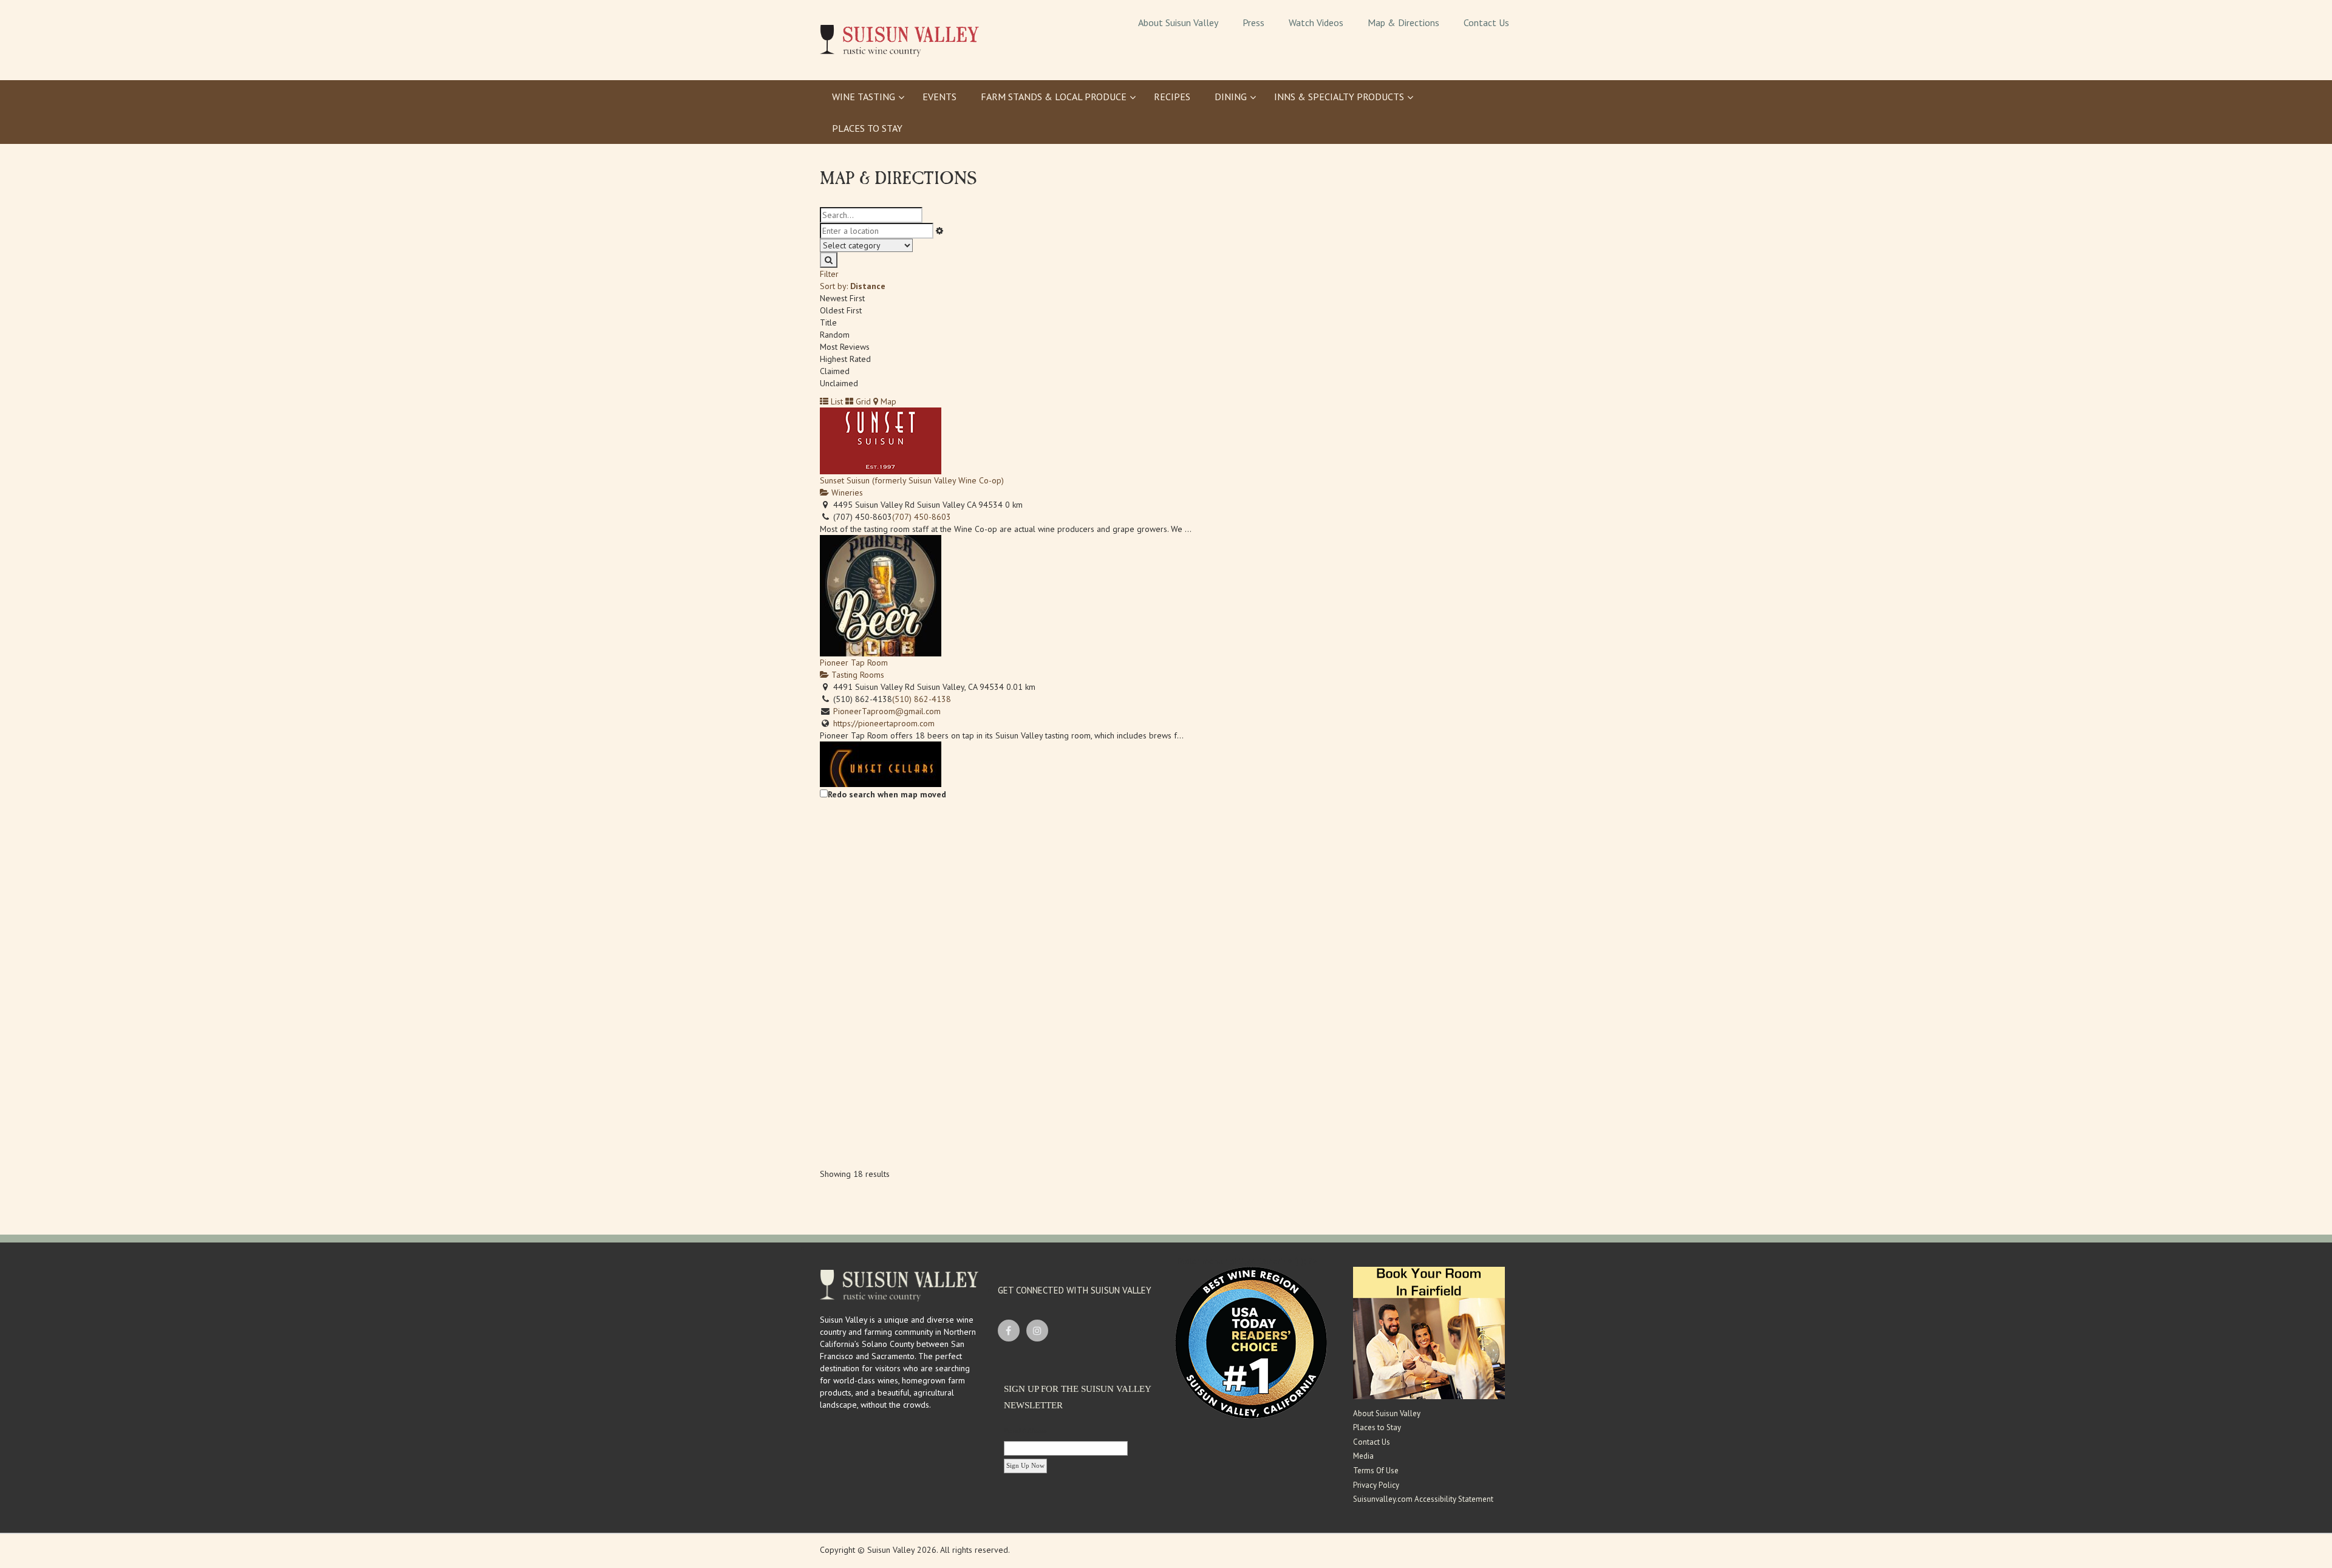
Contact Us (1372, 1442)
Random (835, 335)
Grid (862, 401)
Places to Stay (1377, 1427)
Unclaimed (839, 383)
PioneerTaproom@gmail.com (887, 711)
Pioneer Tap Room (854, 663)
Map (887, 401)
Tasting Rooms (857, 675)
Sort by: (853, 286)
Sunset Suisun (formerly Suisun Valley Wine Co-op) (912, 480)
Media (1363, 1456)
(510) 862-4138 (922, 699)
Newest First (842, 298)
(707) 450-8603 (922, 517)
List (836, 401)
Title (828, 322)
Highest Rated (845, 359)
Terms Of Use (1376, 1471)
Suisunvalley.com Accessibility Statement (1423, 1499)
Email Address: (1026, 1430)
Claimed (835, 371)
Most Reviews (845, 347)
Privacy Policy (1376, 1485)
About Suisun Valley (1387, 1413)
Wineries (846, 493)
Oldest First (841, 310)
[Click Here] (1429, 1332)
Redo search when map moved (887, 794)
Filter (829, 274)
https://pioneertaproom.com (884, 723)
